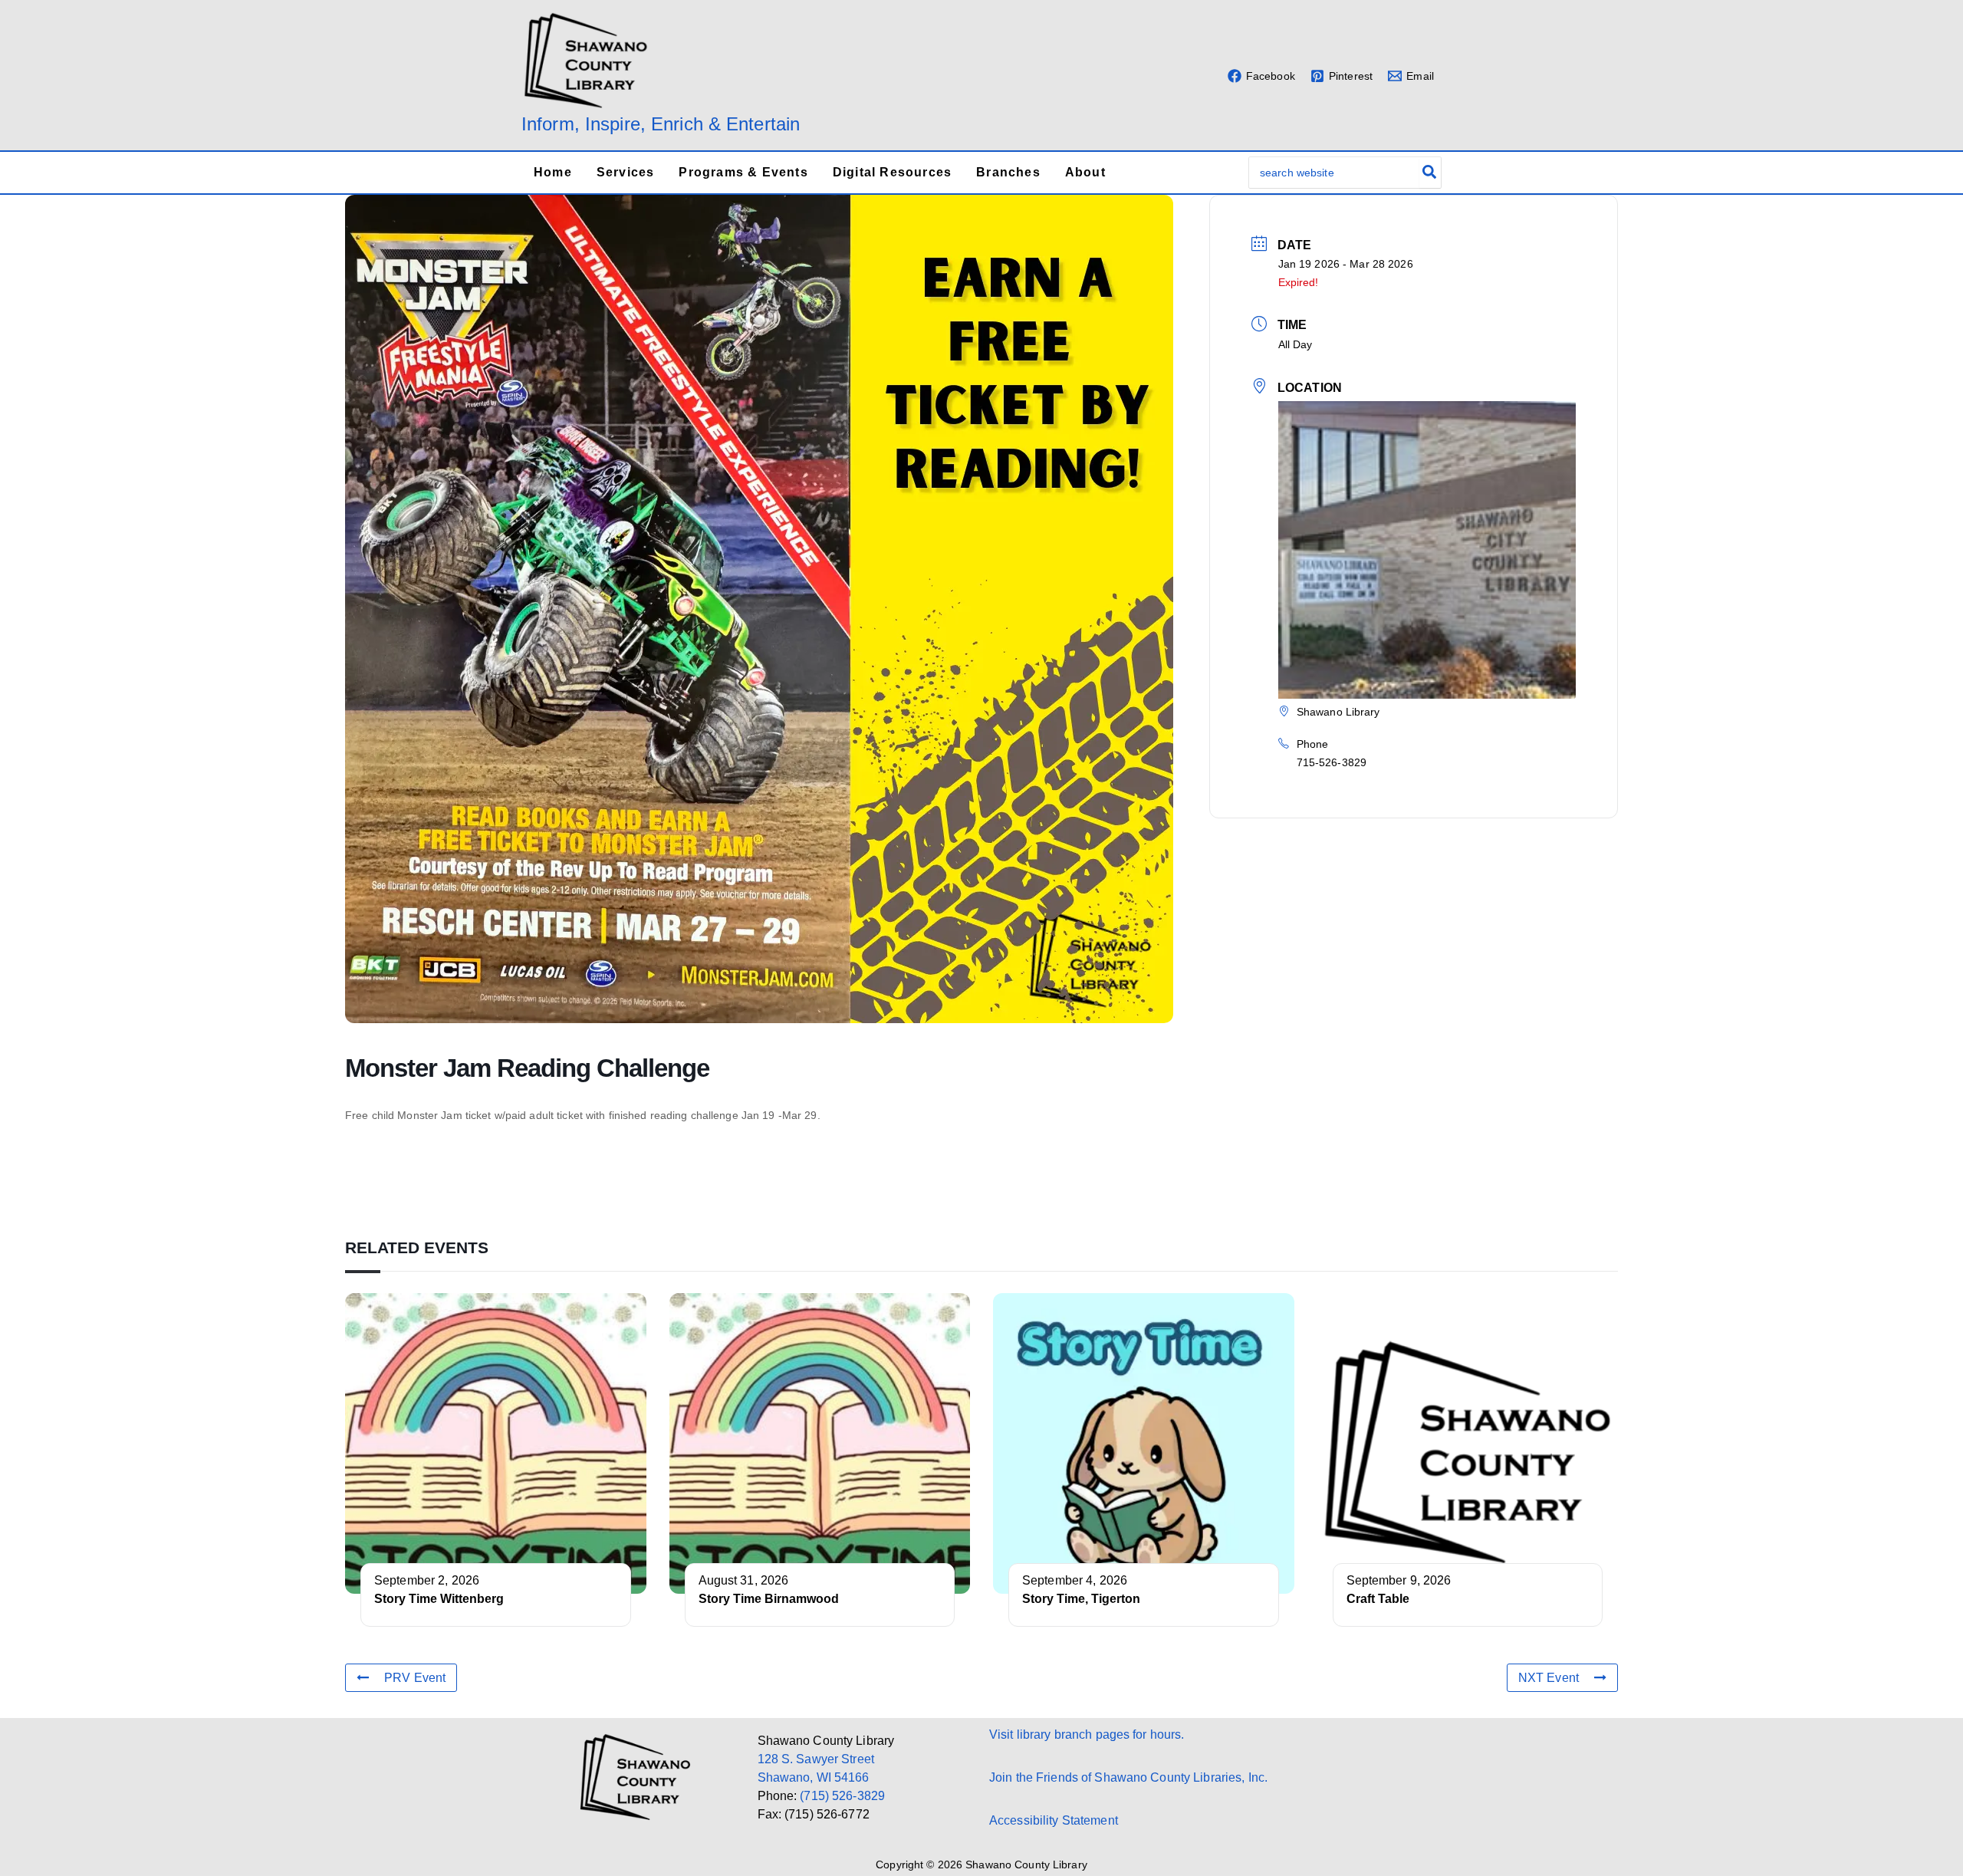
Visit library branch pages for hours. (1087, 1734)
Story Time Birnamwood (769, 1599)
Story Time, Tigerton (1081, 1599)
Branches (1008, 172)
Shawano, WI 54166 (814, 1777)
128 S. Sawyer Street (816, 1759)
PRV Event (415, 1678)
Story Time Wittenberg (439, 1599)
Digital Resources (892, 172)
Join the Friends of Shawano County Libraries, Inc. (1128, 1777)
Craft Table (1378, 1599)
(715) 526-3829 (842, 1796)
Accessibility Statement (1054, 1820)
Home (553, 172)
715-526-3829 (1332, 762)
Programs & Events (743, 172)
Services (626, 172)
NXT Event (1549, 1678)
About (1085, 172)
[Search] (1430, 173)
